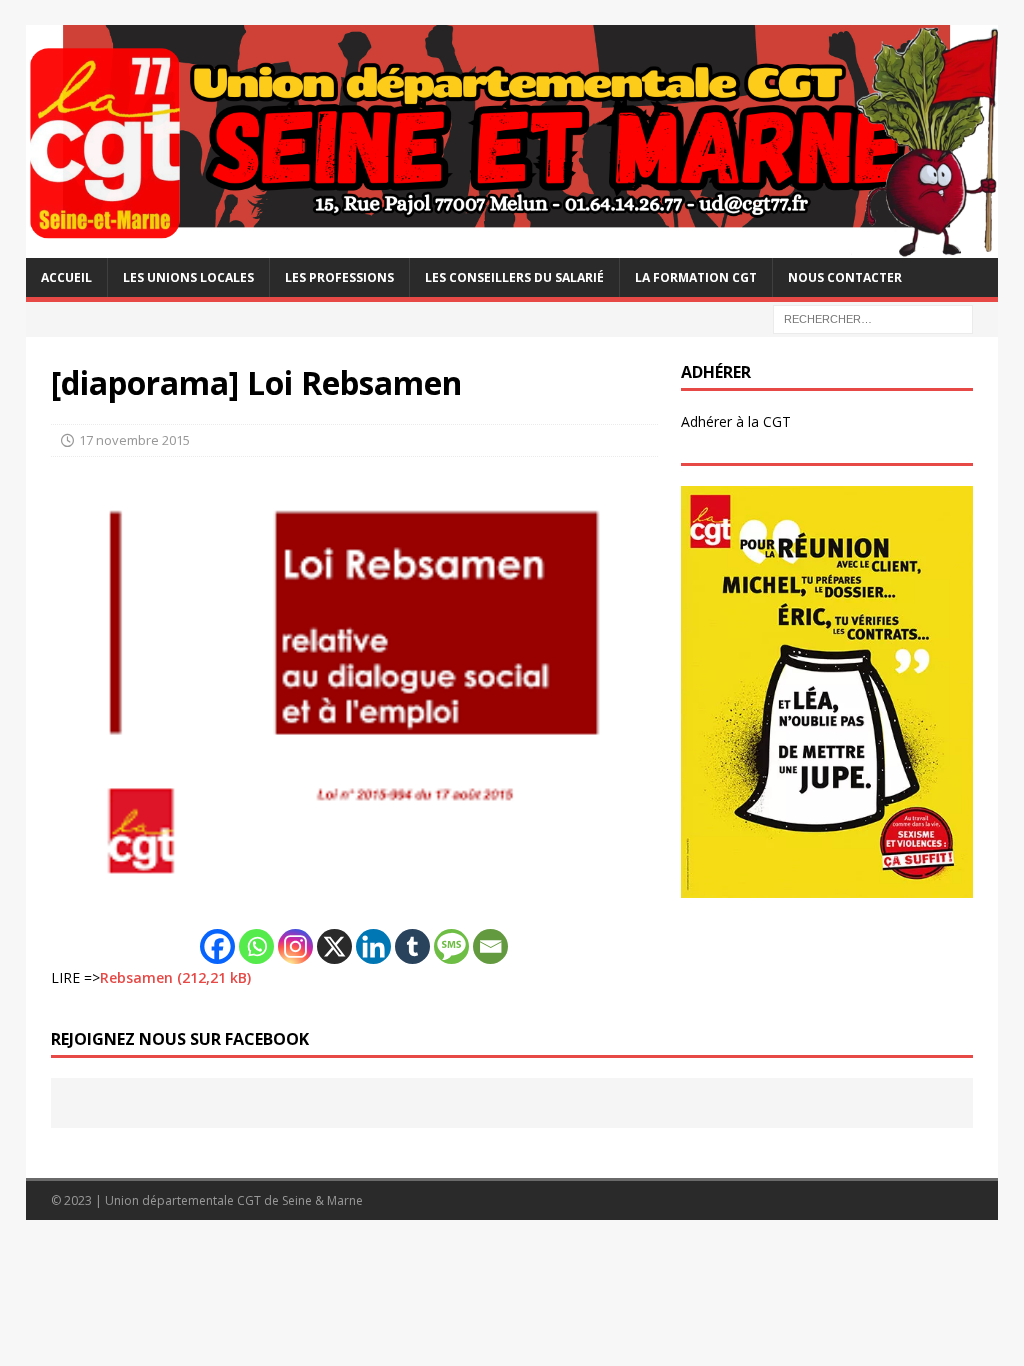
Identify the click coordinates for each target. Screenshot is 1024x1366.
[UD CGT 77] (512, 246)
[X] (334, 946)
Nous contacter (845, 277)
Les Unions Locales (188, 277)
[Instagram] (295, 946)
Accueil (66, 277)
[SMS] (451, 946)
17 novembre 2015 (134, 440)
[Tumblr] (412, 946)
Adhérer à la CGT (736, 421)
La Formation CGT (696, 277)
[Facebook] (217, 946)
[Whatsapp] (256, 946)
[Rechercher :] (873, 317)
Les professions (339, 277)
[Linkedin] (373, 946)
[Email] (490, 946)
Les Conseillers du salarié (514, 277)
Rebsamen (136, 977)
